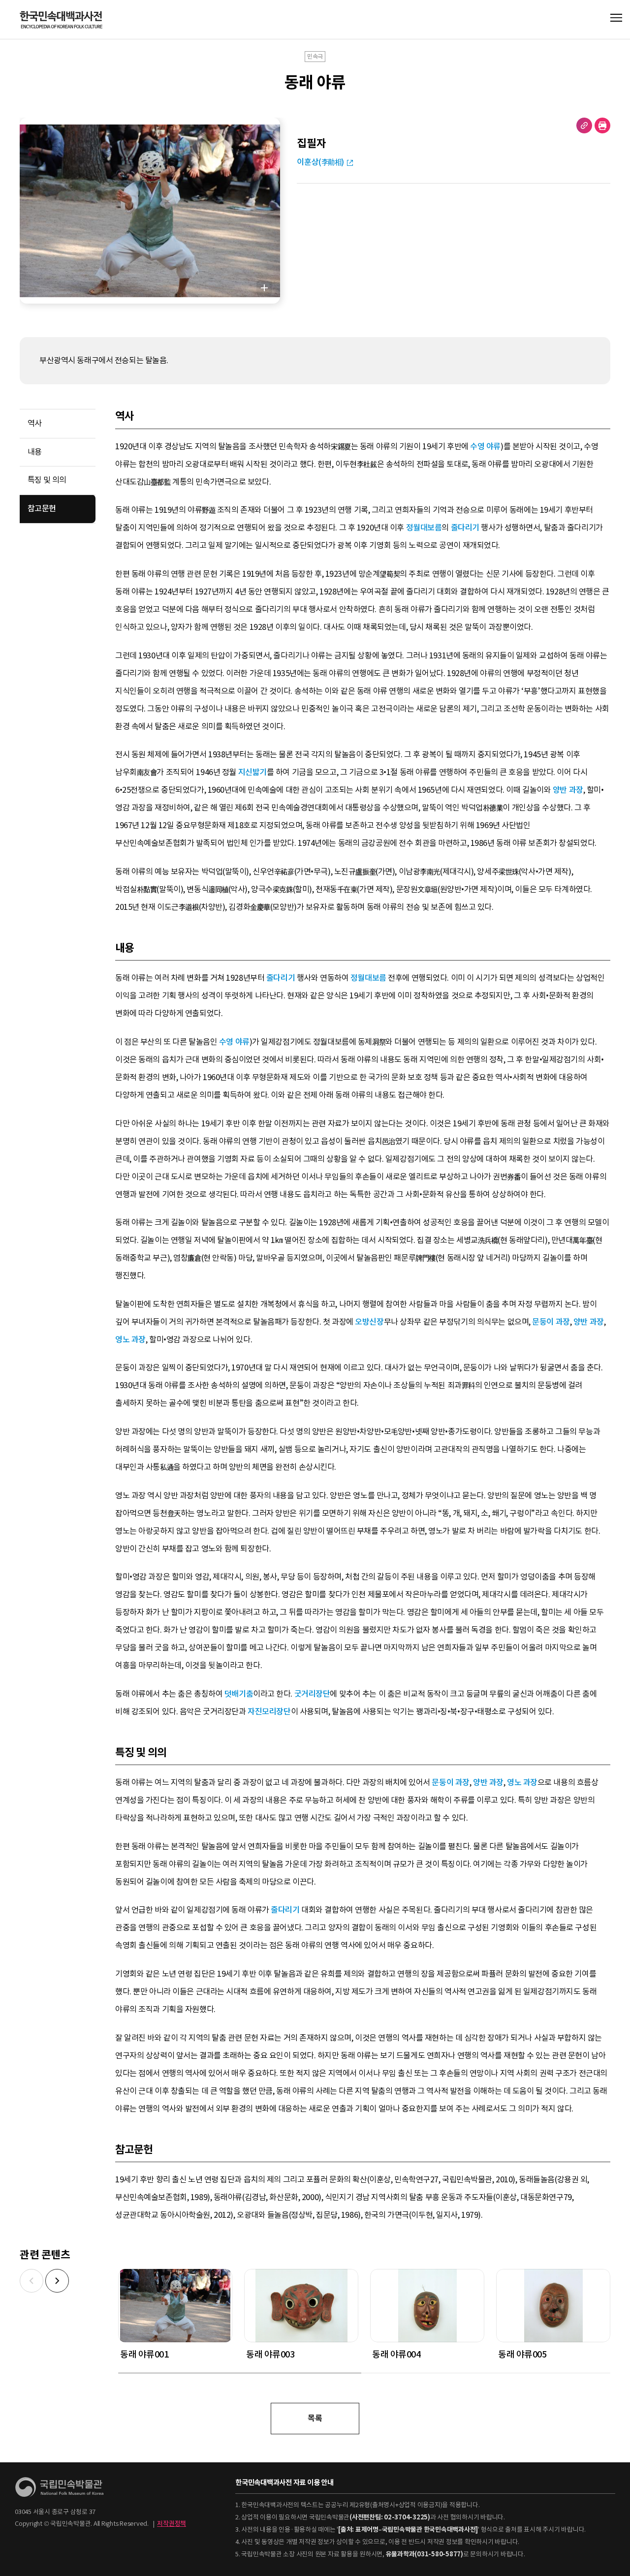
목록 (315, 2418)
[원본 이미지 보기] (264, 288)
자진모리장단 (269, 1712)
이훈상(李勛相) (320, 162)
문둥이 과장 (551, 1322)
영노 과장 (130, 1340)
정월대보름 (424, 528)
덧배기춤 (239, 1694)
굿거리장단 (312, 1694)
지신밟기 (252, 772)
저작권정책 (172, 2524)
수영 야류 (485, 447)
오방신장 (369, 1322)
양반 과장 (568, 790)
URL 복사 (584, 125)
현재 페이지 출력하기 (602, 125)
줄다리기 (465, 528)
